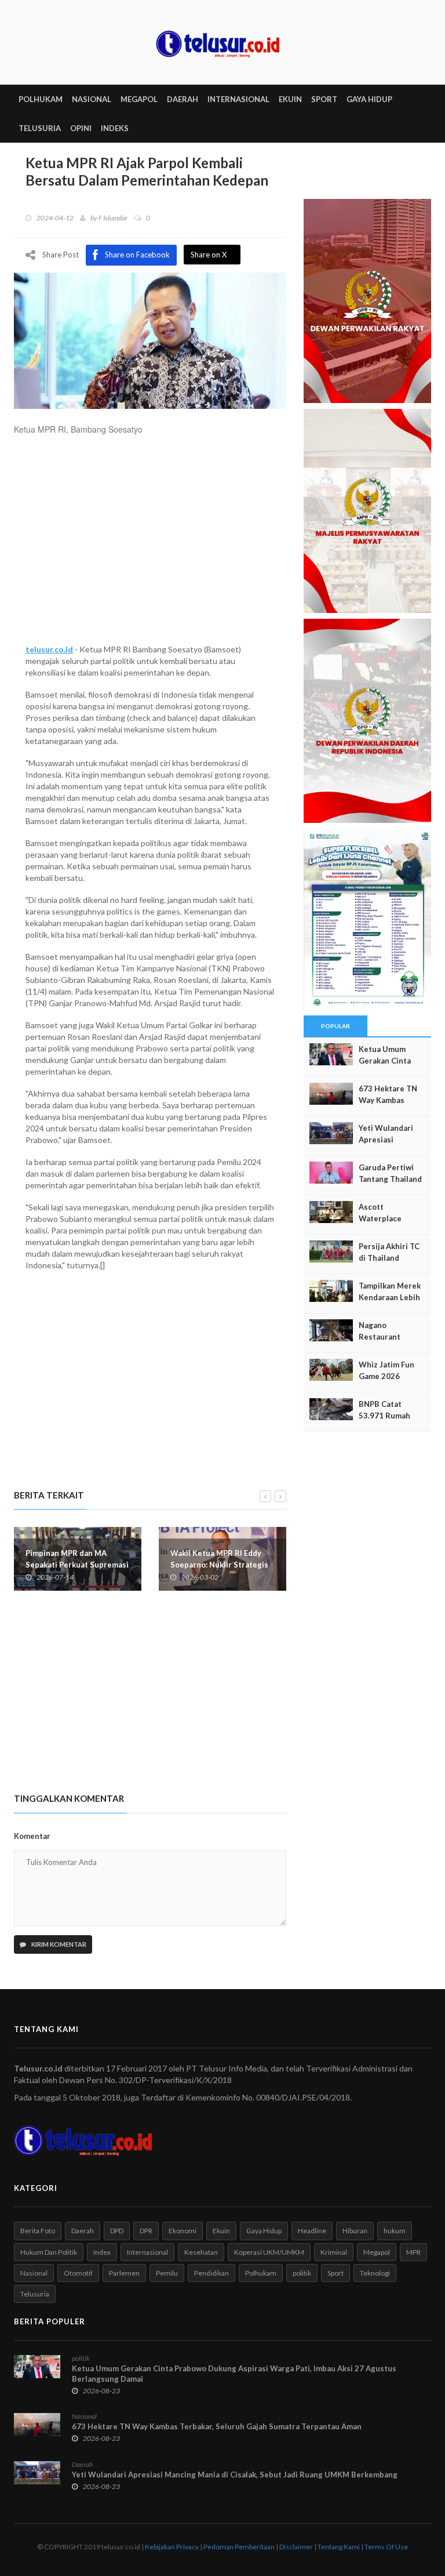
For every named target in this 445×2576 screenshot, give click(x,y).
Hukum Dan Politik (49, 2252)
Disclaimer (296, 2547)
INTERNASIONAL (238, 99)
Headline (312, 2231)
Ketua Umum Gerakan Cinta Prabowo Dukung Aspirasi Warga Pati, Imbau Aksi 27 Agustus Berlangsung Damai (234, 2374)
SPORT (324, 99)
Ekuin (221, 2231)
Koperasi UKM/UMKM (269, 2252)
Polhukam (261, 2273)
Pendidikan (211, 2273)
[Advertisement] (150, 545)
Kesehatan (201, 2252)
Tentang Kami (339, 2547)
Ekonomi (183, 2231)
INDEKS (115, 128)
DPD (117, 2231)
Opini (81, 128)
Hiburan (355, 2231)
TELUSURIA (40, 128)
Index (102, 2252)
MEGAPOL (139, 99)
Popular (335, 1026)
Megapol (377, 2252)
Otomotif (78, 2273)
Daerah (83, 2231)
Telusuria (35, 2294)
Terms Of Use (386, 2547)
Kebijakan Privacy (172, 2547)
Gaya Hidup (264, 2231)
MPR (413, 2252)
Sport (335, 2273)
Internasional (147, 2252)
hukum (395, 2231)
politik (302, 2273)
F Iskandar (113, 218)
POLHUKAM (41, 99)
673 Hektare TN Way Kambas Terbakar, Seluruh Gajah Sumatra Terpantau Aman (217, 2426)
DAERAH (183, 99)
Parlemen (124, 2273)
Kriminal (334, 2252)
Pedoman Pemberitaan (239, 2547)
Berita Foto (38, 2231)
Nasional (34, 2273)
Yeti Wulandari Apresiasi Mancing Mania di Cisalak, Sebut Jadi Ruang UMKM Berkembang (235, 2475)
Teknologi (375, 2273)
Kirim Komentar (58, 1944)
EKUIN (290, 99)
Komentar (32, 1836)
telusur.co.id (49, 649)
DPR (146, 2231)
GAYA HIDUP (369, 99)
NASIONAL (92, 99)
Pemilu (167, 2273)
